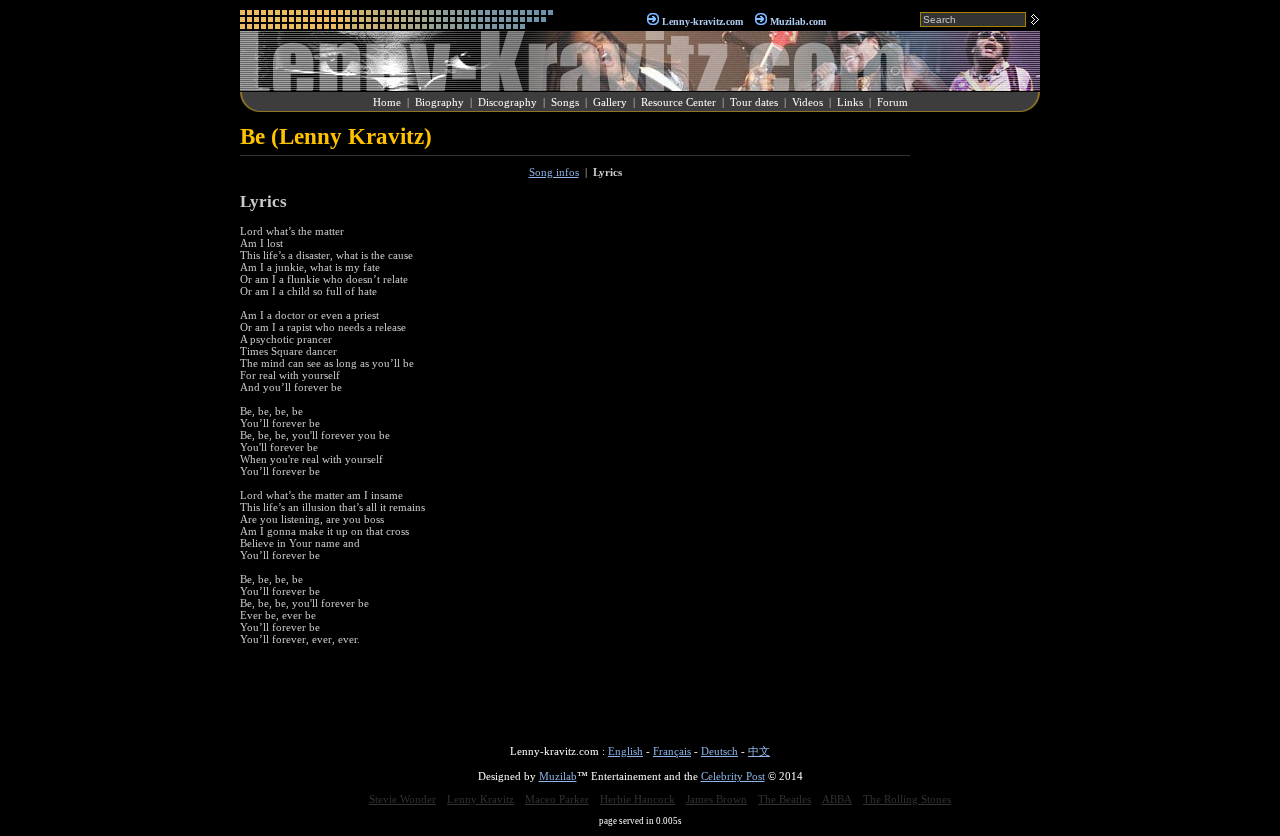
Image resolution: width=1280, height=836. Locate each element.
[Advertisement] (980, 424)
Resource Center (678, 102)
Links (850, 102)
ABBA (837, 799)
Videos (807, 102)
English (625, 751)
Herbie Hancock (637, 799)
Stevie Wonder (402, 799)
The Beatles (784, 799)
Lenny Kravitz (480, 799)
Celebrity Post (733, 776)
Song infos (554, 172)
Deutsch (719, 751)
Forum (892, 102)
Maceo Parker (557, 799)
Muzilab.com (798, 21)
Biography (439, 102)
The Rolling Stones (907, 799)
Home (387, 102)
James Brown (716, 799)
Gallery (610, 102)
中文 (759, 751)
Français (672, 751)
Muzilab (558, 776)
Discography (507, 102)
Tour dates (754, 102)
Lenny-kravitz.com (702, 21)
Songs (565, 102)
